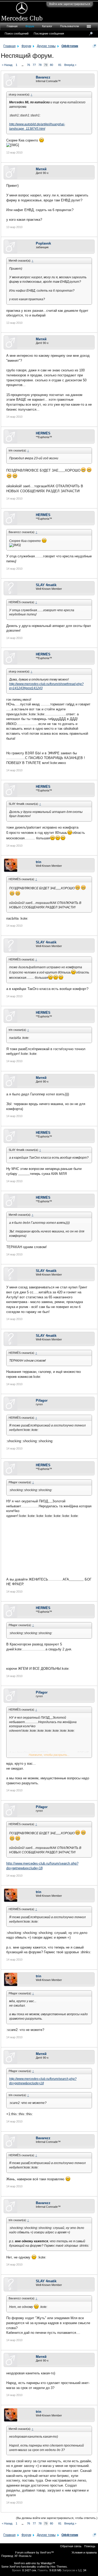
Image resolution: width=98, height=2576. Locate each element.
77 (34, 65)
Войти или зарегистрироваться (70, 4)
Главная (12, 26)
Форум (30, 26)
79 (46, 65)
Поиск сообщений (17, 33)
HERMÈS (43, 433)
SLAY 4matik (46, 585)
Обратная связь (71, 2546)
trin (39, 862)
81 (60, 65)
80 (51, 65)
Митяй (41, 169)
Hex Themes (59, 2567)
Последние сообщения (49, 33)
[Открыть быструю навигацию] (94, 46)
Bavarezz (43, 77)
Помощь (90, 2546)
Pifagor (42, 1400)
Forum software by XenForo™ (34, 2552)
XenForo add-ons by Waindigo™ (34, 2563)
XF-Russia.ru (23, 2556)
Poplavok (43, 243)
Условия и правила (84, 2552)
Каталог (47, 26)
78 (40, 65)
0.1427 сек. (30, 2570)
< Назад (7, 65)
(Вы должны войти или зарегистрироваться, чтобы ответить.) (57, 2518)
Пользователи (70, 26)
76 (28, 65)
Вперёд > (70, 65)
